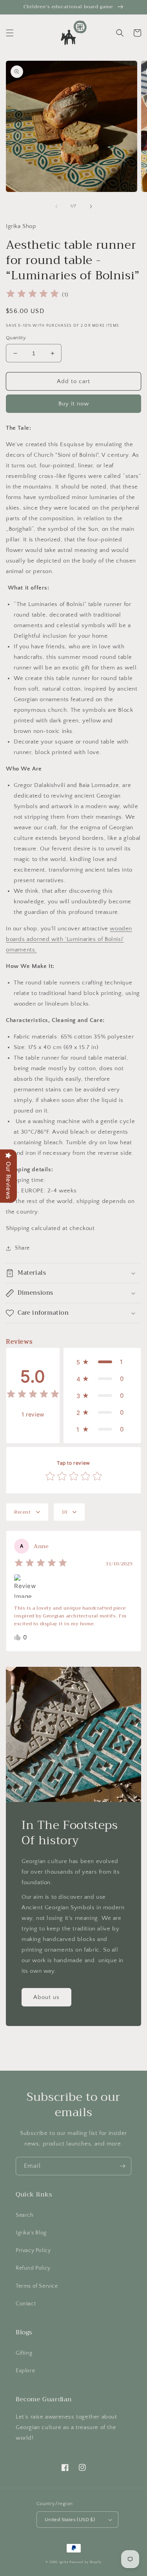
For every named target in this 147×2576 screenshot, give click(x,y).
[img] (33, 295)
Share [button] (22, 1248)
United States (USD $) (70, 2520)
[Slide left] (56, 206)
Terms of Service (37, 2286)
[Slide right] (91, 206)
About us (46, 1997)
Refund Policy (33, 2268)
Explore (25, 2371)
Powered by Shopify (85, 2562)
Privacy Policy (33, 2250)
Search (25, 2215)
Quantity (16, 338)
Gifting (24, 2353)
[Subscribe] (122, 2166)
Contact (26, 2304)
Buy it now (74, 404)
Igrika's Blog (31, 2233)
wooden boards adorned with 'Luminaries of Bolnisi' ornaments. (69, 939)
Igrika (64, 2562)
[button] (10, 33)
